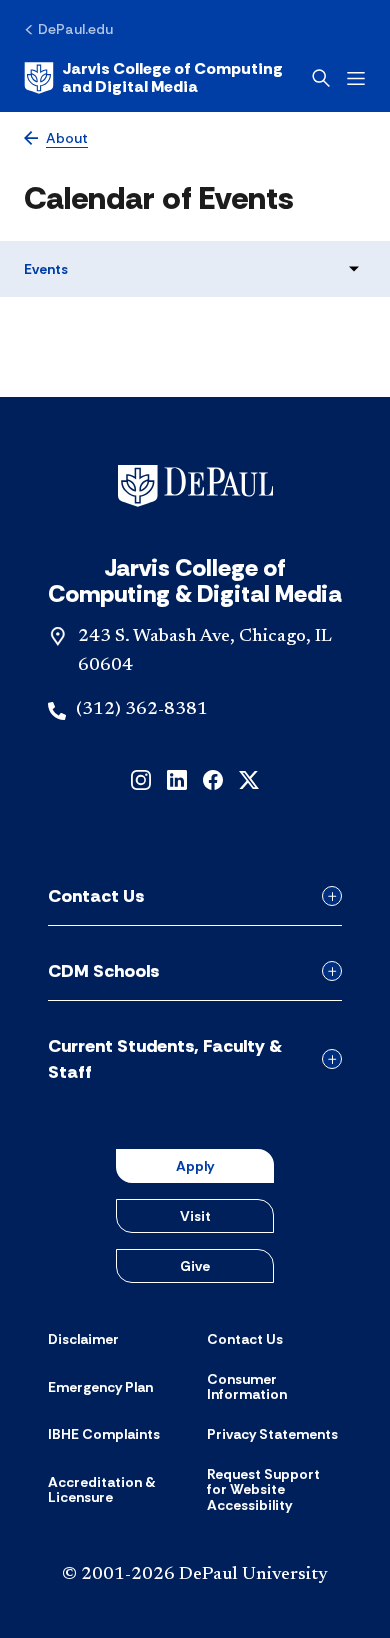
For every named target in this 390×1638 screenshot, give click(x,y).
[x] (249, 778)
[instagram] (141, 778)
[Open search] (321, 78)
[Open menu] (356, 78)
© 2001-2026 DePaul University (195, 1575)
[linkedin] (177, 778)
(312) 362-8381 (142, 710)
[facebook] (213, 778)
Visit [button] (195, 1216)
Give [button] (195, 1266)
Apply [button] (195, 1166)
